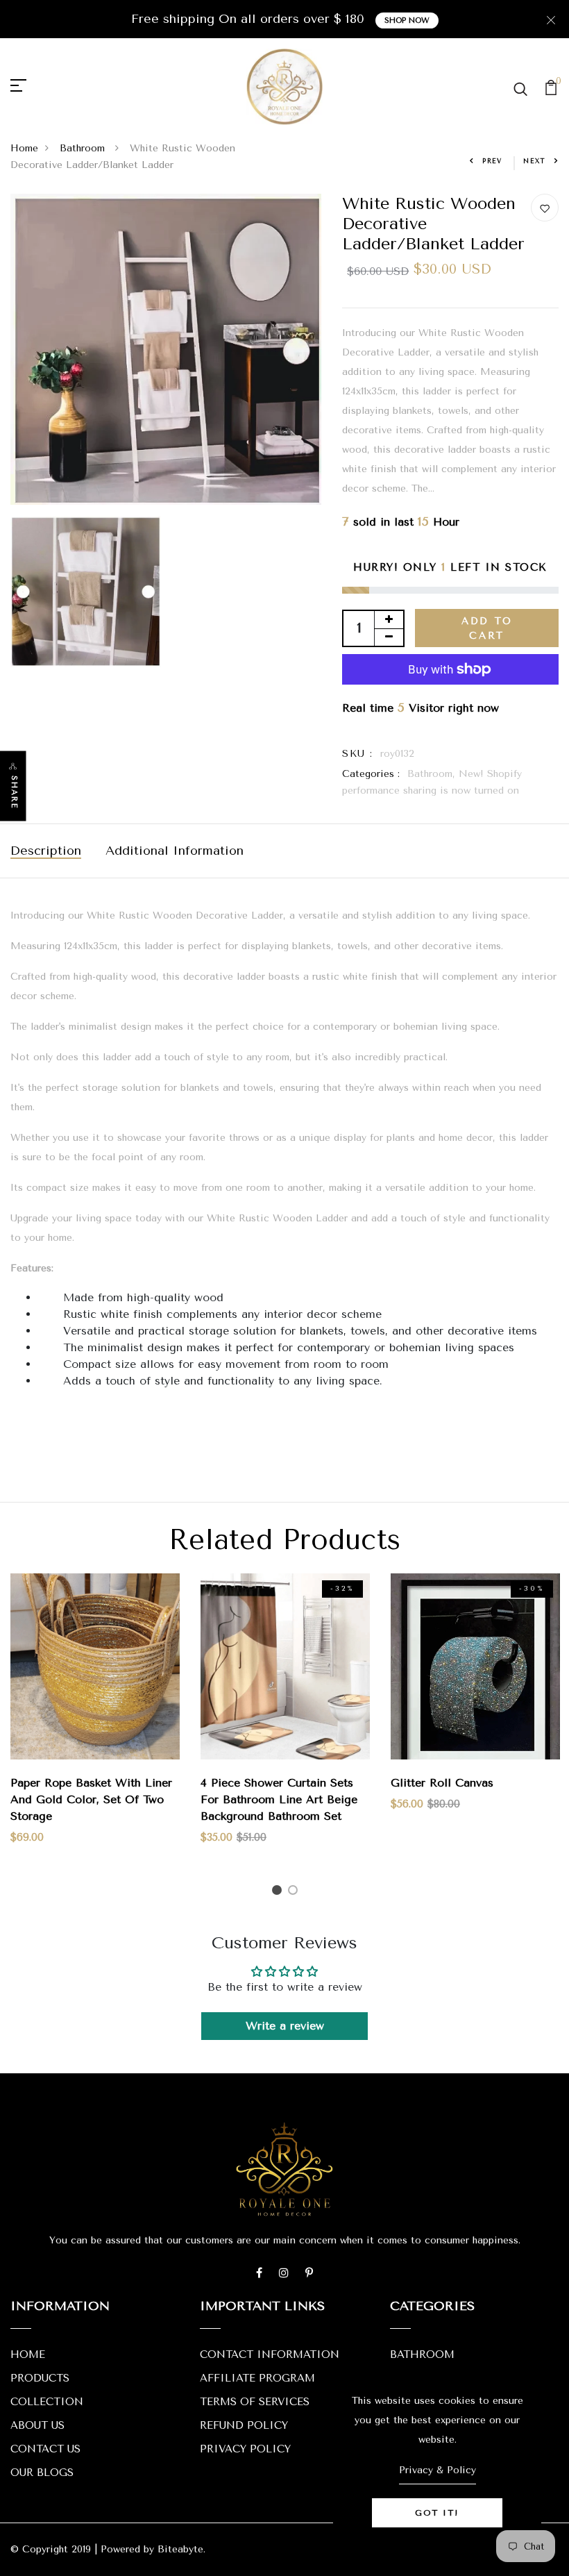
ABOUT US (37, 2425)
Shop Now (407, 20)
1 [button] (279, 1892)
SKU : (357, 754)
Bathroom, (433, 774)
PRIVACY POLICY (245, 2449)
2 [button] (295, 1892)
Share (14, 793)
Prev (492, 161)
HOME (28, 2355)
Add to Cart (487, 628)
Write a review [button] (285, 2026)
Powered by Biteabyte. (153, 2549)
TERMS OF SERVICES (255, 2402)
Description (46, 851)
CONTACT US (45, 2449)
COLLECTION (47, 2402)
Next (535, 161)
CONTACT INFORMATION (270, 2355)
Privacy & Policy (438, 2470)
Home (24, 148)
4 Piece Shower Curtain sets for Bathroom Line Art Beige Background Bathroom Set (279, 1799)
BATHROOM (422, 2355)
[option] (95, 1720)
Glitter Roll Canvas (442, 1783)
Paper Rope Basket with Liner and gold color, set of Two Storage (91, 1799)
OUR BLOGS (42, 2473)
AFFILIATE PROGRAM (257, 2378)
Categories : (371, 774)
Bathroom (84, 148)
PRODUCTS (40, 2378)
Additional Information (175, 851)
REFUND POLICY (244, 2425)
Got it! (437, 2513)
